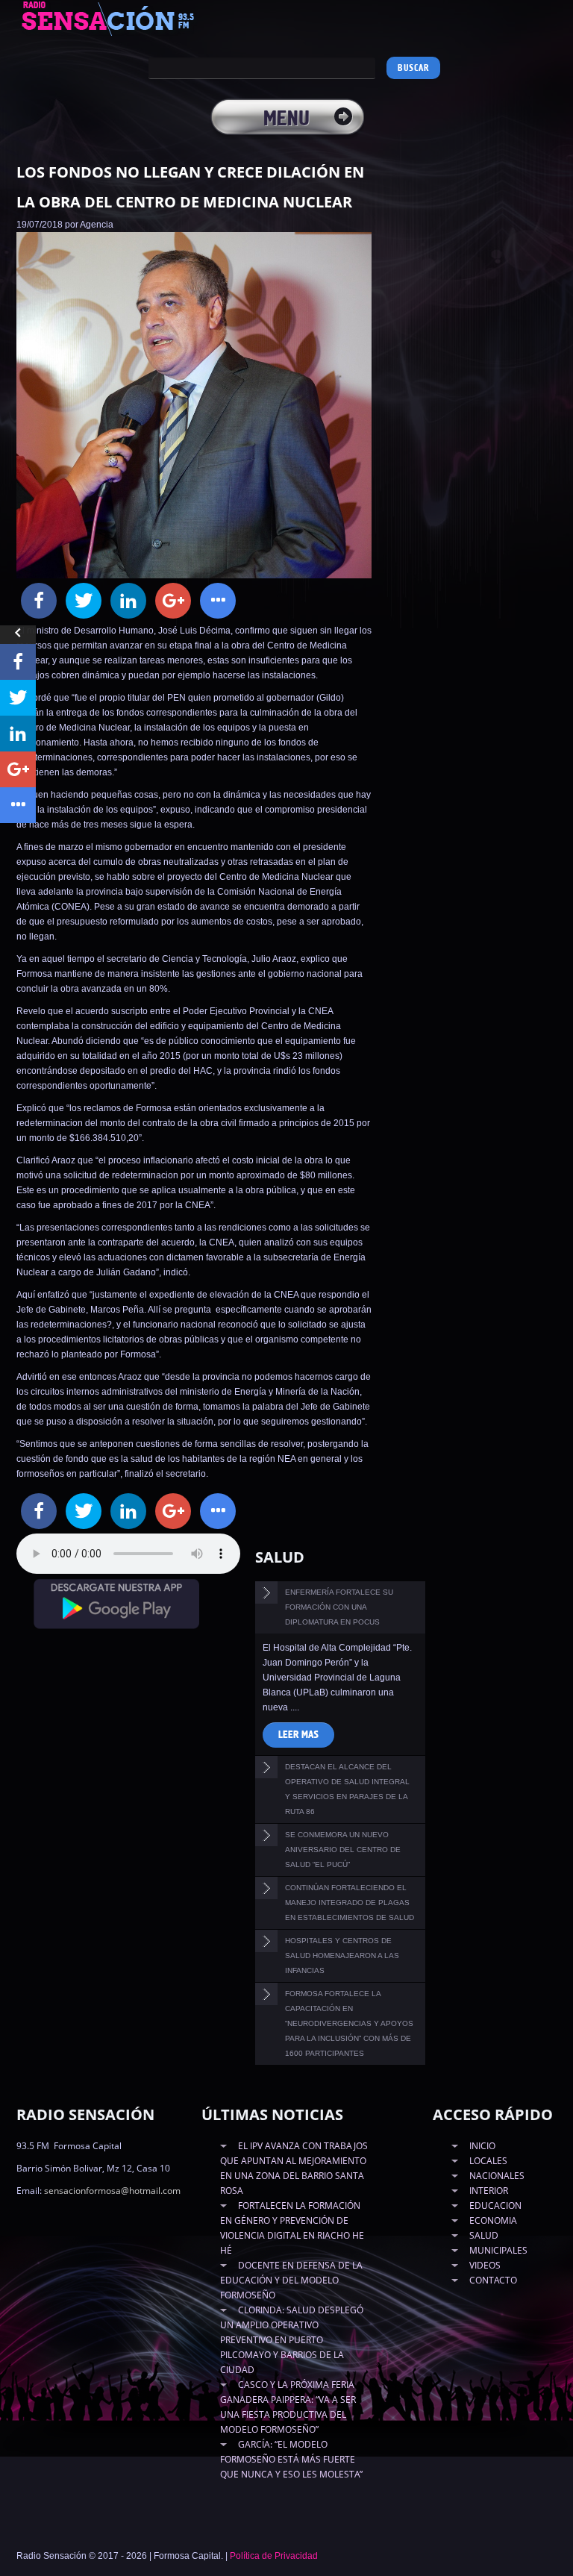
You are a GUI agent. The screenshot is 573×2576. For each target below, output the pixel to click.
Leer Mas (298, 1735)
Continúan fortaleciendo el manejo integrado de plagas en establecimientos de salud (350, 1903)
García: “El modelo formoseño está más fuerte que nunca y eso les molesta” (291, 2459)
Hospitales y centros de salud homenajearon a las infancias (342, 1956)
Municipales (498, 2250)
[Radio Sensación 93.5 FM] (125, 18)
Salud (484, 2235)
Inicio (482, 2146)
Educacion (495, 2205)
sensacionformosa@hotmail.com (112, 2191)
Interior (489, 2191)
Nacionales (497, 2176)
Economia (493, 2220)
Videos (485, 2265)
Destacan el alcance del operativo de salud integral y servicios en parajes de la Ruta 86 (347, 1789)
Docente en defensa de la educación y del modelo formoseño (291, 2280)
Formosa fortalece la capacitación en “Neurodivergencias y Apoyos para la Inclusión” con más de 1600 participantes (349, 2023)
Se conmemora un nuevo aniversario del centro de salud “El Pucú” (343, 1850)
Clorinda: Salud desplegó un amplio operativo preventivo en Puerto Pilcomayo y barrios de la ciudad (292, 2340)
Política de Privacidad (274, 2556)
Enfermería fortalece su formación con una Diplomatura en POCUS (339, 1607)
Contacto (493, 2280)
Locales (488, 2161)
